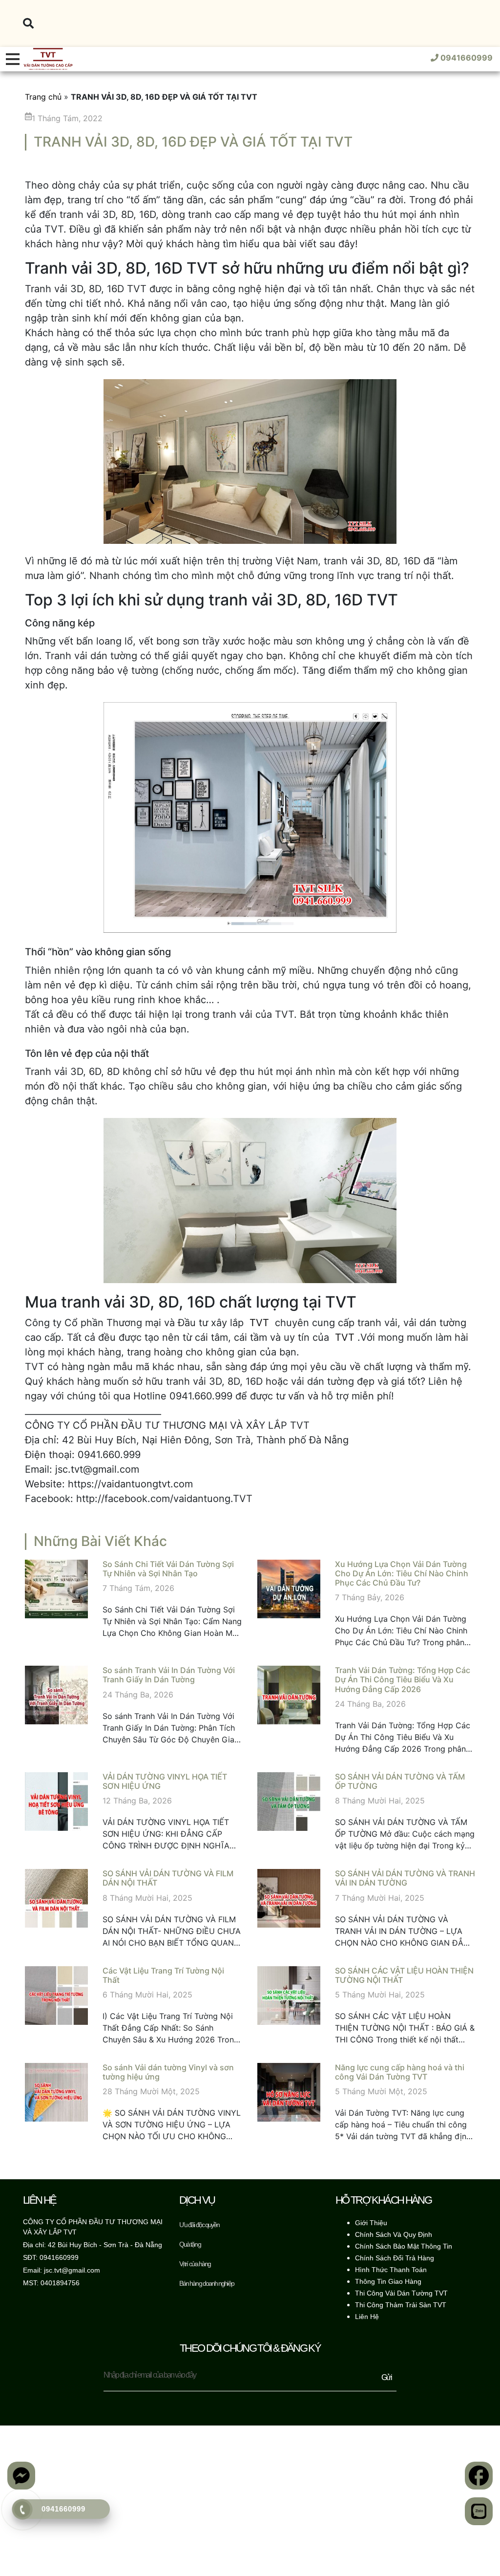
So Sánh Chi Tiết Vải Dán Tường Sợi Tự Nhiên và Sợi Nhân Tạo (168, 1569)
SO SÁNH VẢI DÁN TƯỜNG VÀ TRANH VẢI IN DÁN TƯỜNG (405, 1878)
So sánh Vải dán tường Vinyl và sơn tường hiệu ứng (168, 2072)
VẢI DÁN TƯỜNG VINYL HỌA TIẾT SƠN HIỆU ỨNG (165, 1781)
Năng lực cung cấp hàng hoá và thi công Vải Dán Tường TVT (400, 2072)
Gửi (386, 2377)
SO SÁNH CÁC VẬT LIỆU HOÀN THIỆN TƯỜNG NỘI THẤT (404, 1975)
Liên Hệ (367, 2317)
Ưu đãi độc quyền (199, 2225)
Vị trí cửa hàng (195, 2264)
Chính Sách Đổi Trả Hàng (395, 2258)
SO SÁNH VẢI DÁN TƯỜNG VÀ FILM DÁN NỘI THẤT (168, 1878)
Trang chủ (43, 97)
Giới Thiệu (371, 2223)
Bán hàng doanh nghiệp (207, 2283)
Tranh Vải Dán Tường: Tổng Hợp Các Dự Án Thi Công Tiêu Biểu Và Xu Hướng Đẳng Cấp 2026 (403, 1679)
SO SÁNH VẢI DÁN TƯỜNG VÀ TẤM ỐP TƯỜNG (400, 1781)
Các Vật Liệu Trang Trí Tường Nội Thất (163, 1975)
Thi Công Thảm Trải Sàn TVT (401, 2305)
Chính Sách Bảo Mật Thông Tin (404, 2246)
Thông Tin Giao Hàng (388, 2281)
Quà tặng (190, 2244)
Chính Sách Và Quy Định (394, 2234)
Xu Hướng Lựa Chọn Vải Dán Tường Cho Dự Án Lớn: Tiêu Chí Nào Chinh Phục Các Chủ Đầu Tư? (402, 1573)
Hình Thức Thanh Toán (391, 2270)
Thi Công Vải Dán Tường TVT (401, 2293)
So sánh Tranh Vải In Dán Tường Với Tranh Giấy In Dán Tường (169, 1675)
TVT (259, 1323)
